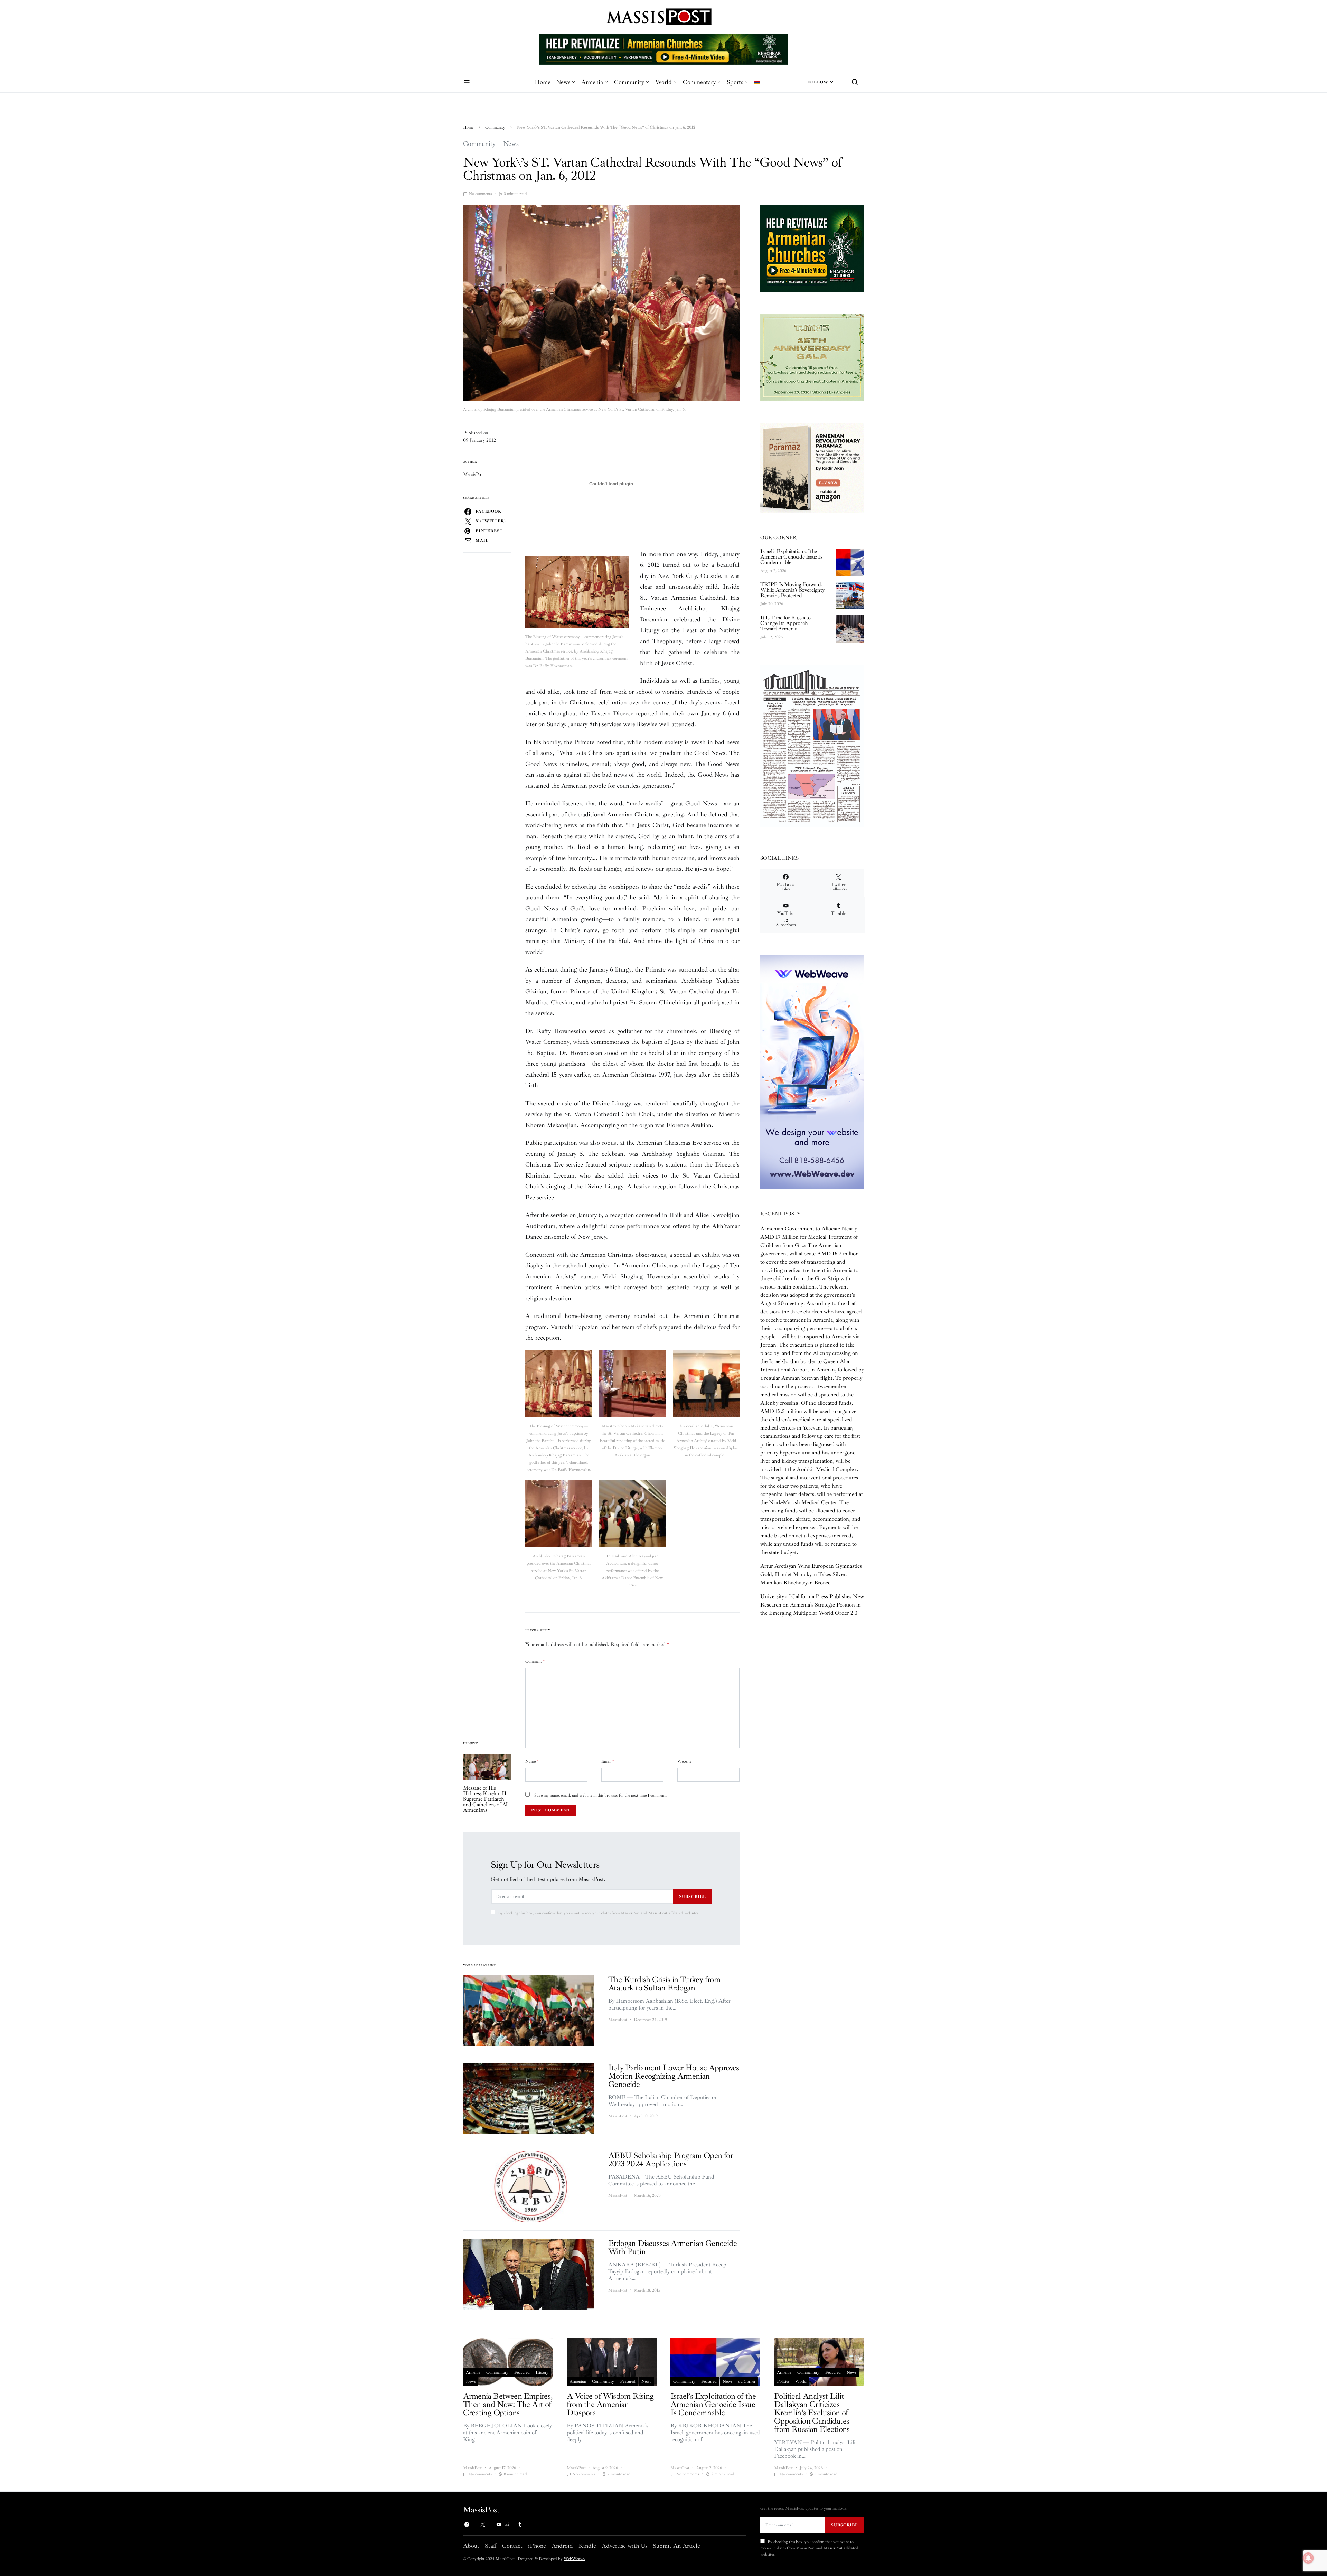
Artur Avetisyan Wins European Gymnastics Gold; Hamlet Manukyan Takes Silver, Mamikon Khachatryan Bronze (811, 1574)
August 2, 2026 (773, 571)
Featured (522, 2373)
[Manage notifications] (1308, 2558)
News (563, 82)
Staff (491, 2546)
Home (543, 82)
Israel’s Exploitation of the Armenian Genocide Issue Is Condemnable (791, 557)
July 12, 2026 (771, 637)
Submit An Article (676, 2546)
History (542, 2373)
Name (532, 1762)
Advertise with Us (624, 2546)
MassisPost (474, 474)
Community (629, 82)
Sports (735, 82)
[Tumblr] (520, 2525)
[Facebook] (467, 2525)
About (471, 2546)
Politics (783, 2382)
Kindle (587, 2546)
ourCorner (747, 2382)
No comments (480, 194)
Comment (535, 1662)
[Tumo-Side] (812, 357)
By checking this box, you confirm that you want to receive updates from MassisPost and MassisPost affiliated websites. (599, 1913)
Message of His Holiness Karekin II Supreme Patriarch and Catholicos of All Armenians (486, 1799)
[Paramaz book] (812, 467)
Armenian (578, 2382)
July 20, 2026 (772, 604)
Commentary (699, 82)
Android (562, 2546)
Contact (512, 2546)
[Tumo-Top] (548, 49)
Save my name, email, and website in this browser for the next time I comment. (600, 1795)
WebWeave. (574, 2559)
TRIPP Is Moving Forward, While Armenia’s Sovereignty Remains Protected (792, 590)
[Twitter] (483, 2525)
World (663, 82)
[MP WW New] (812, 1071)
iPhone (537, 2546)
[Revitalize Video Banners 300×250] (812, 248)
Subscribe (693, 1896)
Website (684, 1762)
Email (608, 1762)
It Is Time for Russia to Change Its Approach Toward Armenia (785, 623)
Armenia (592, 82)
